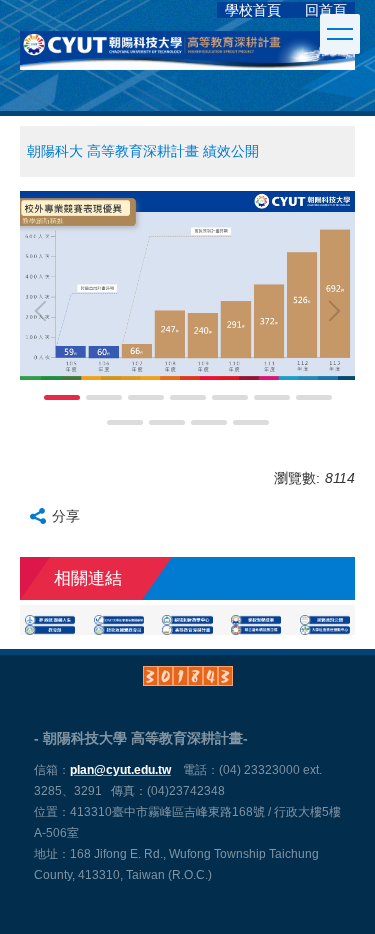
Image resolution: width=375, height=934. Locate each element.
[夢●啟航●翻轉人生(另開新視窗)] (50, 620)
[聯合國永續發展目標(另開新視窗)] (256, 630)
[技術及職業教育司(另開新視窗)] (119, 630)
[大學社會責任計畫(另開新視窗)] (325, 630)
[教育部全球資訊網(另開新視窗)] (50, 630)
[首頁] (221, 10)
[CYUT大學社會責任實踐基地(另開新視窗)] (119, 620)
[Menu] (340, 34)
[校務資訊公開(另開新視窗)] (325, 620)
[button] (45, 311)
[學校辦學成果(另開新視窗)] (256, 620)
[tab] (62, 397)
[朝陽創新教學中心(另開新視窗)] (187, 620)
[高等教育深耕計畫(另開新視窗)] (187, 630)
